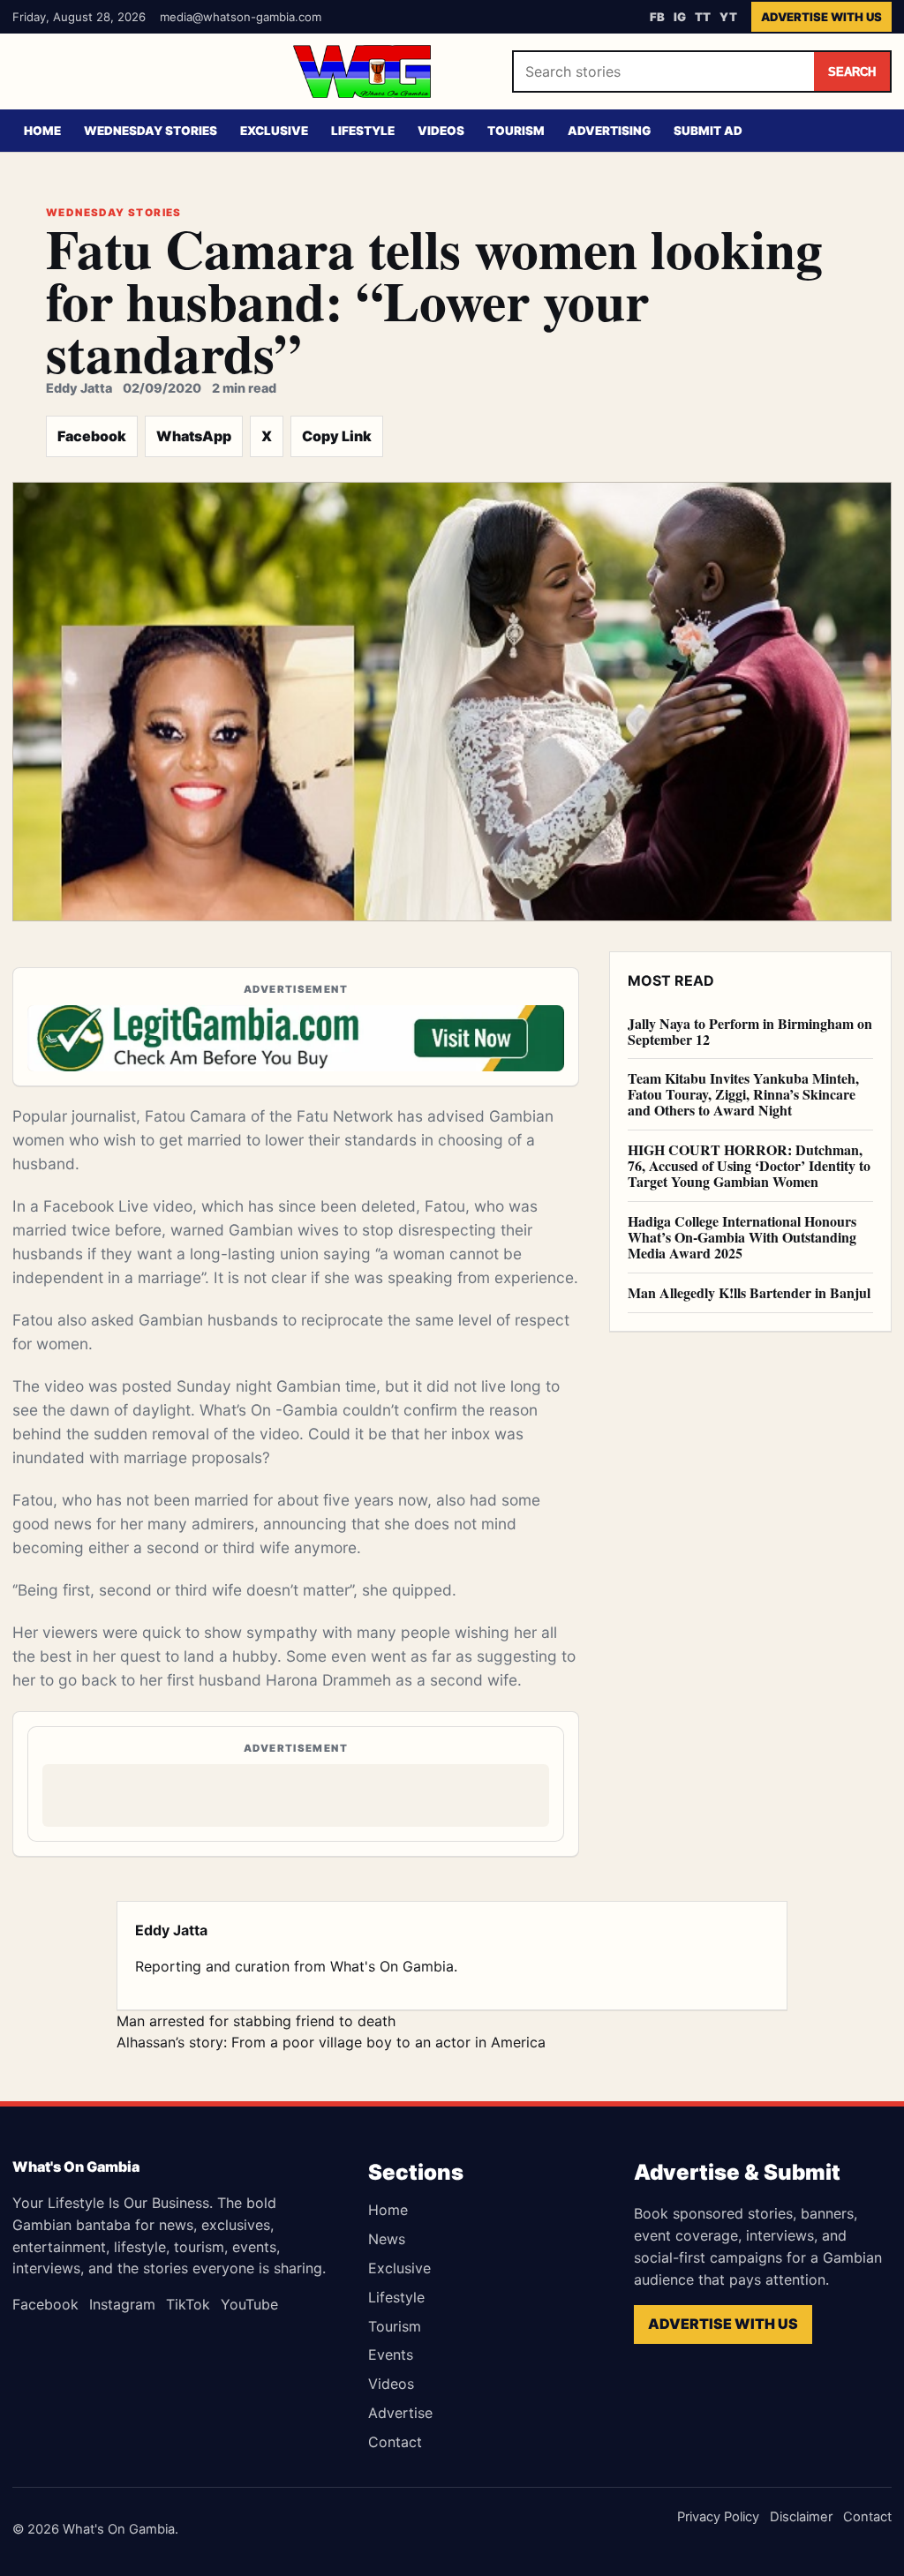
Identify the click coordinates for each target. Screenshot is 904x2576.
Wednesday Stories (151, 131)
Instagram (122, 2304)
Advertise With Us (821, 17)
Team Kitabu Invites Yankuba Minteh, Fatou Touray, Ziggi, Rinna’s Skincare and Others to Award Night (743, 1094)
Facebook (92, 436)
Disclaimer (801, 2517)
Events (391, 2354)
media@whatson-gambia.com (241, 17)
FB (657, 17)
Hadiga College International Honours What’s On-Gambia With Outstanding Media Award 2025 (742, 1237)
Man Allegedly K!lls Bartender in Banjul (749, 1292)
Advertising (609, 131)
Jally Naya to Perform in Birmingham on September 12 (750, 1031)
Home (42, 131)
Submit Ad (708, 131)
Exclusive (274, 131)
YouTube (249, 2304)
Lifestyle (363, 131)
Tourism (516, 131)
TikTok (188, 2304)
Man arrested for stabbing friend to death (256, 2021)
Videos (441, 131)
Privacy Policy (718, 2517)
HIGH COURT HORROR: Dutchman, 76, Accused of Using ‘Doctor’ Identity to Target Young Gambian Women (749, 1165)
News (387, 2239)
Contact (395, 2442)
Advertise (400, 2413)
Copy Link (337, 436)
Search (852, 72)
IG (680, 17)
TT (703, 17)
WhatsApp (194, 436)
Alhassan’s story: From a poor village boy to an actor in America (331, 2042)
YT (728, 17)
